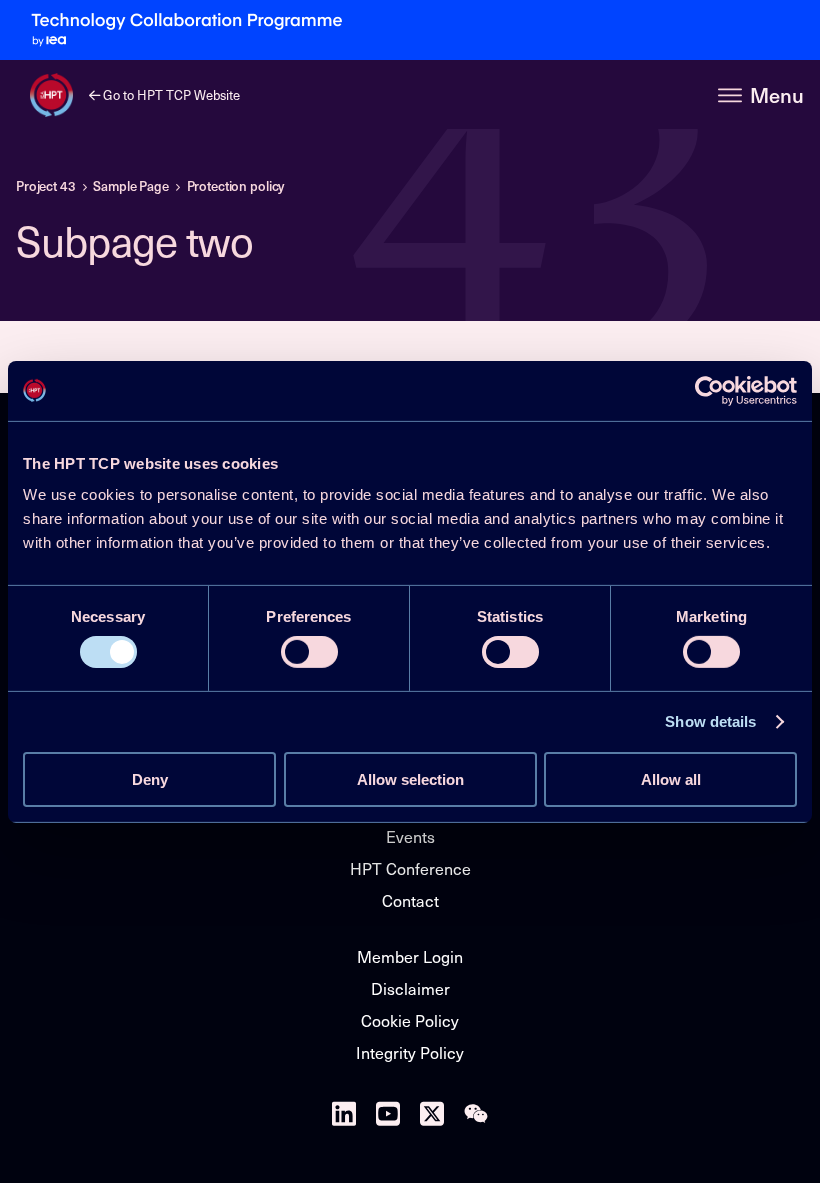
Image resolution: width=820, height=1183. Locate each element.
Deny (150, 779)
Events (410, 836)
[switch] (309, 652)
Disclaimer (410, 988)
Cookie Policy (410, 1020)
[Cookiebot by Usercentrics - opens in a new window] (709, 390)
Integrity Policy (410, 1052)
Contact (410, 900)
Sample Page (131, 186)
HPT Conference (410, 868)
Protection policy (236, 186)
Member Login (410, 956)
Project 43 (46, 186)
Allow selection (410, 779)
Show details (710, 721)
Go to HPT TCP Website (170, 94)
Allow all (671, 779)
